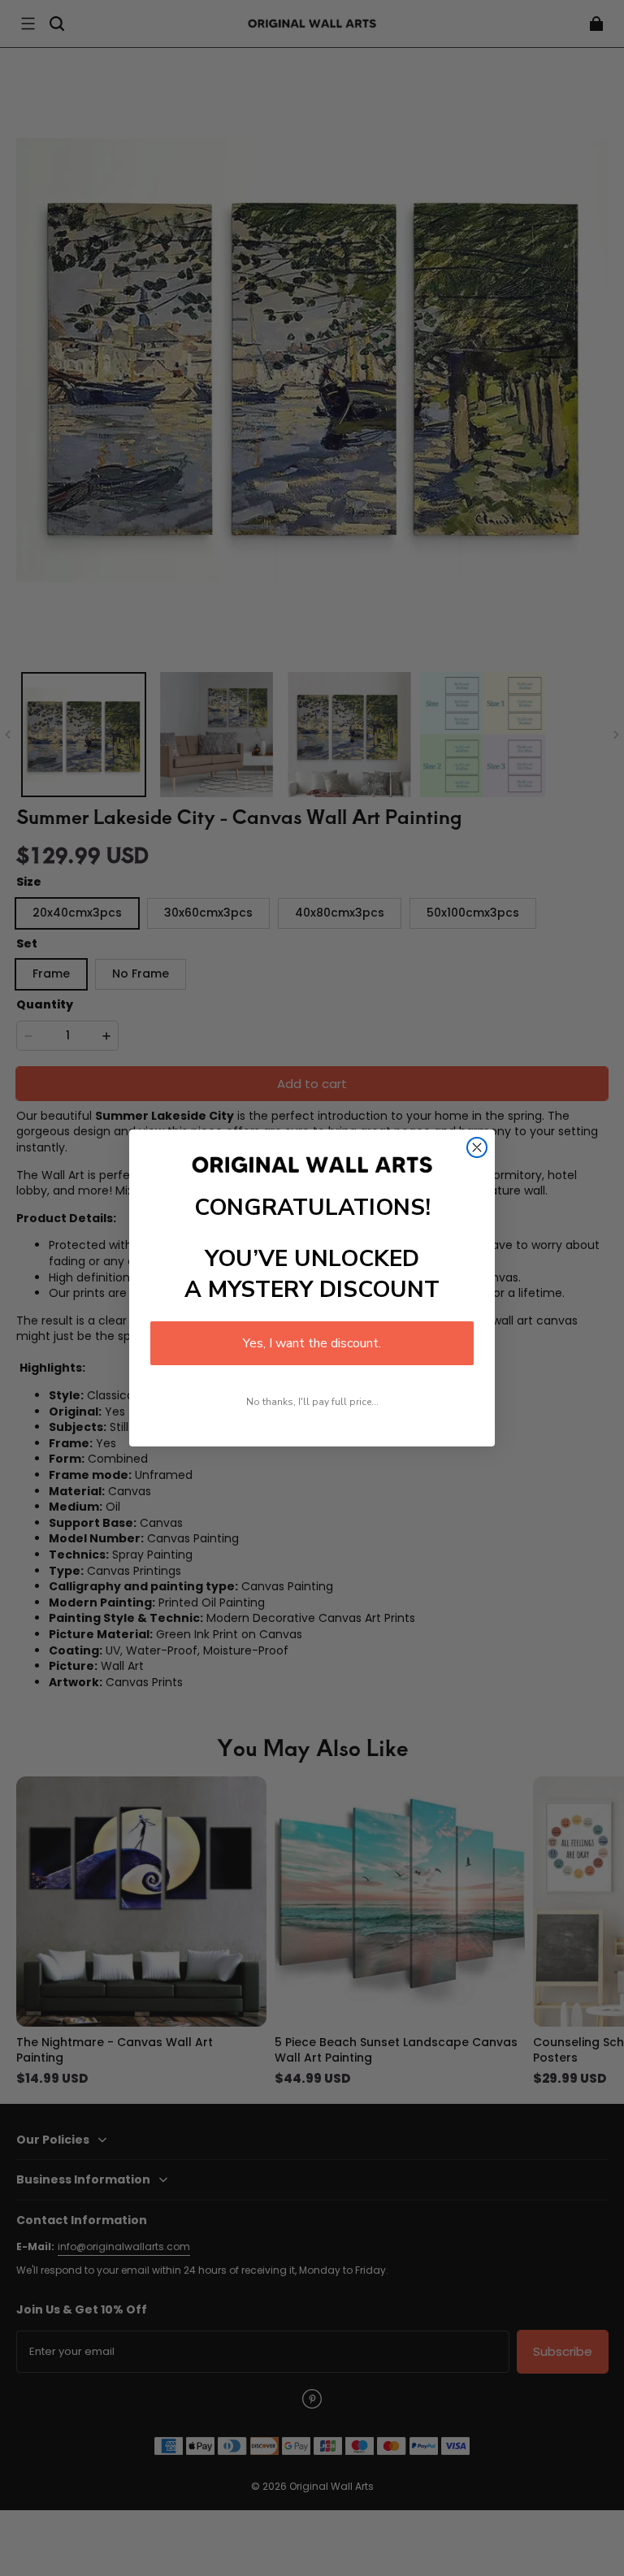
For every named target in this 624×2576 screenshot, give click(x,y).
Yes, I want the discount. (312, 1343)
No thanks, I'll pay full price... (312, 1402)
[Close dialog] (477, 1147)
